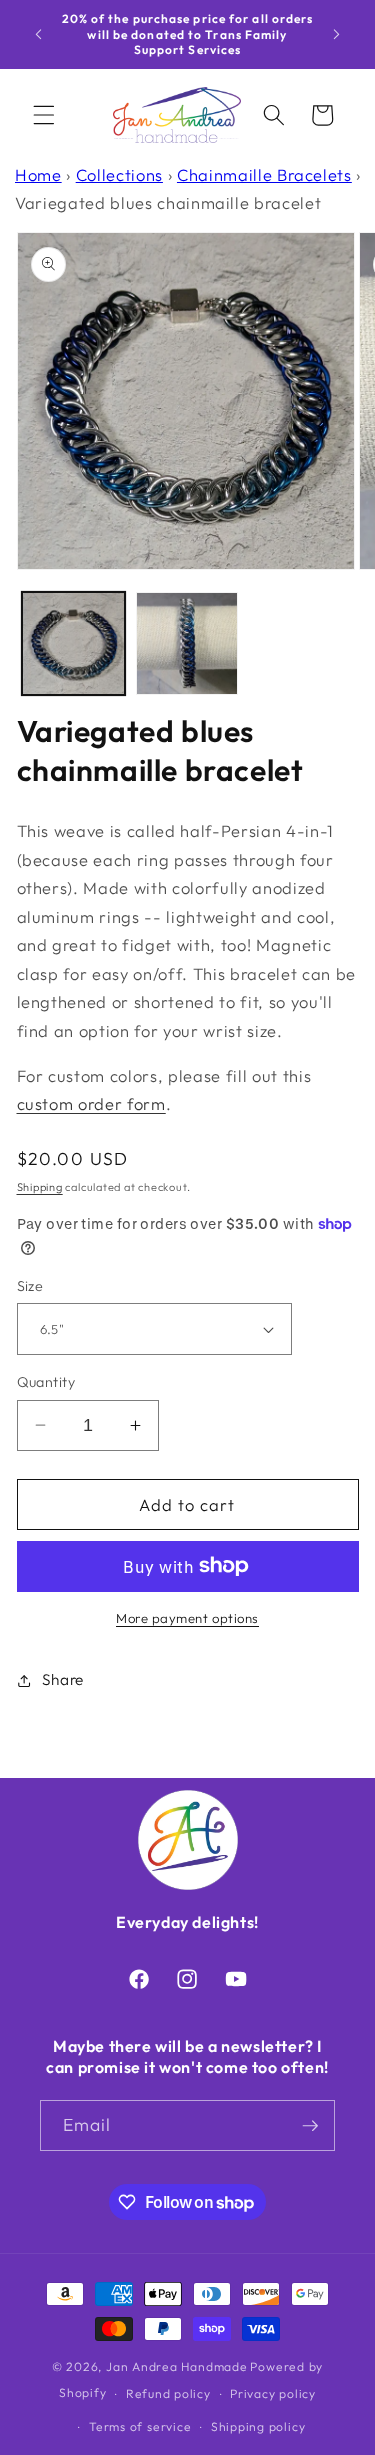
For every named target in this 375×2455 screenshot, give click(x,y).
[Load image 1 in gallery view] (73, 643)
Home (38, 174)
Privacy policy (273, 2393)
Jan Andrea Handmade (177, 2366)
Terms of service (140, 2426)
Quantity (46, 1382)
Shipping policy (258, 2426)
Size (30, 1286)
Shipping (40, 1187)
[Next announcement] (337, 34)
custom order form (91, 1103)
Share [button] (63, 1679)
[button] (44, 115)
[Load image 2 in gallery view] (187, 643)
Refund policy (168, 2393)
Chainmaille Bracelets (264, 174)
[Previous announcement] (39, 34)
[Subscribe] (310, 2126)
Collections (119, 174)
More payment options (187, 1618)
